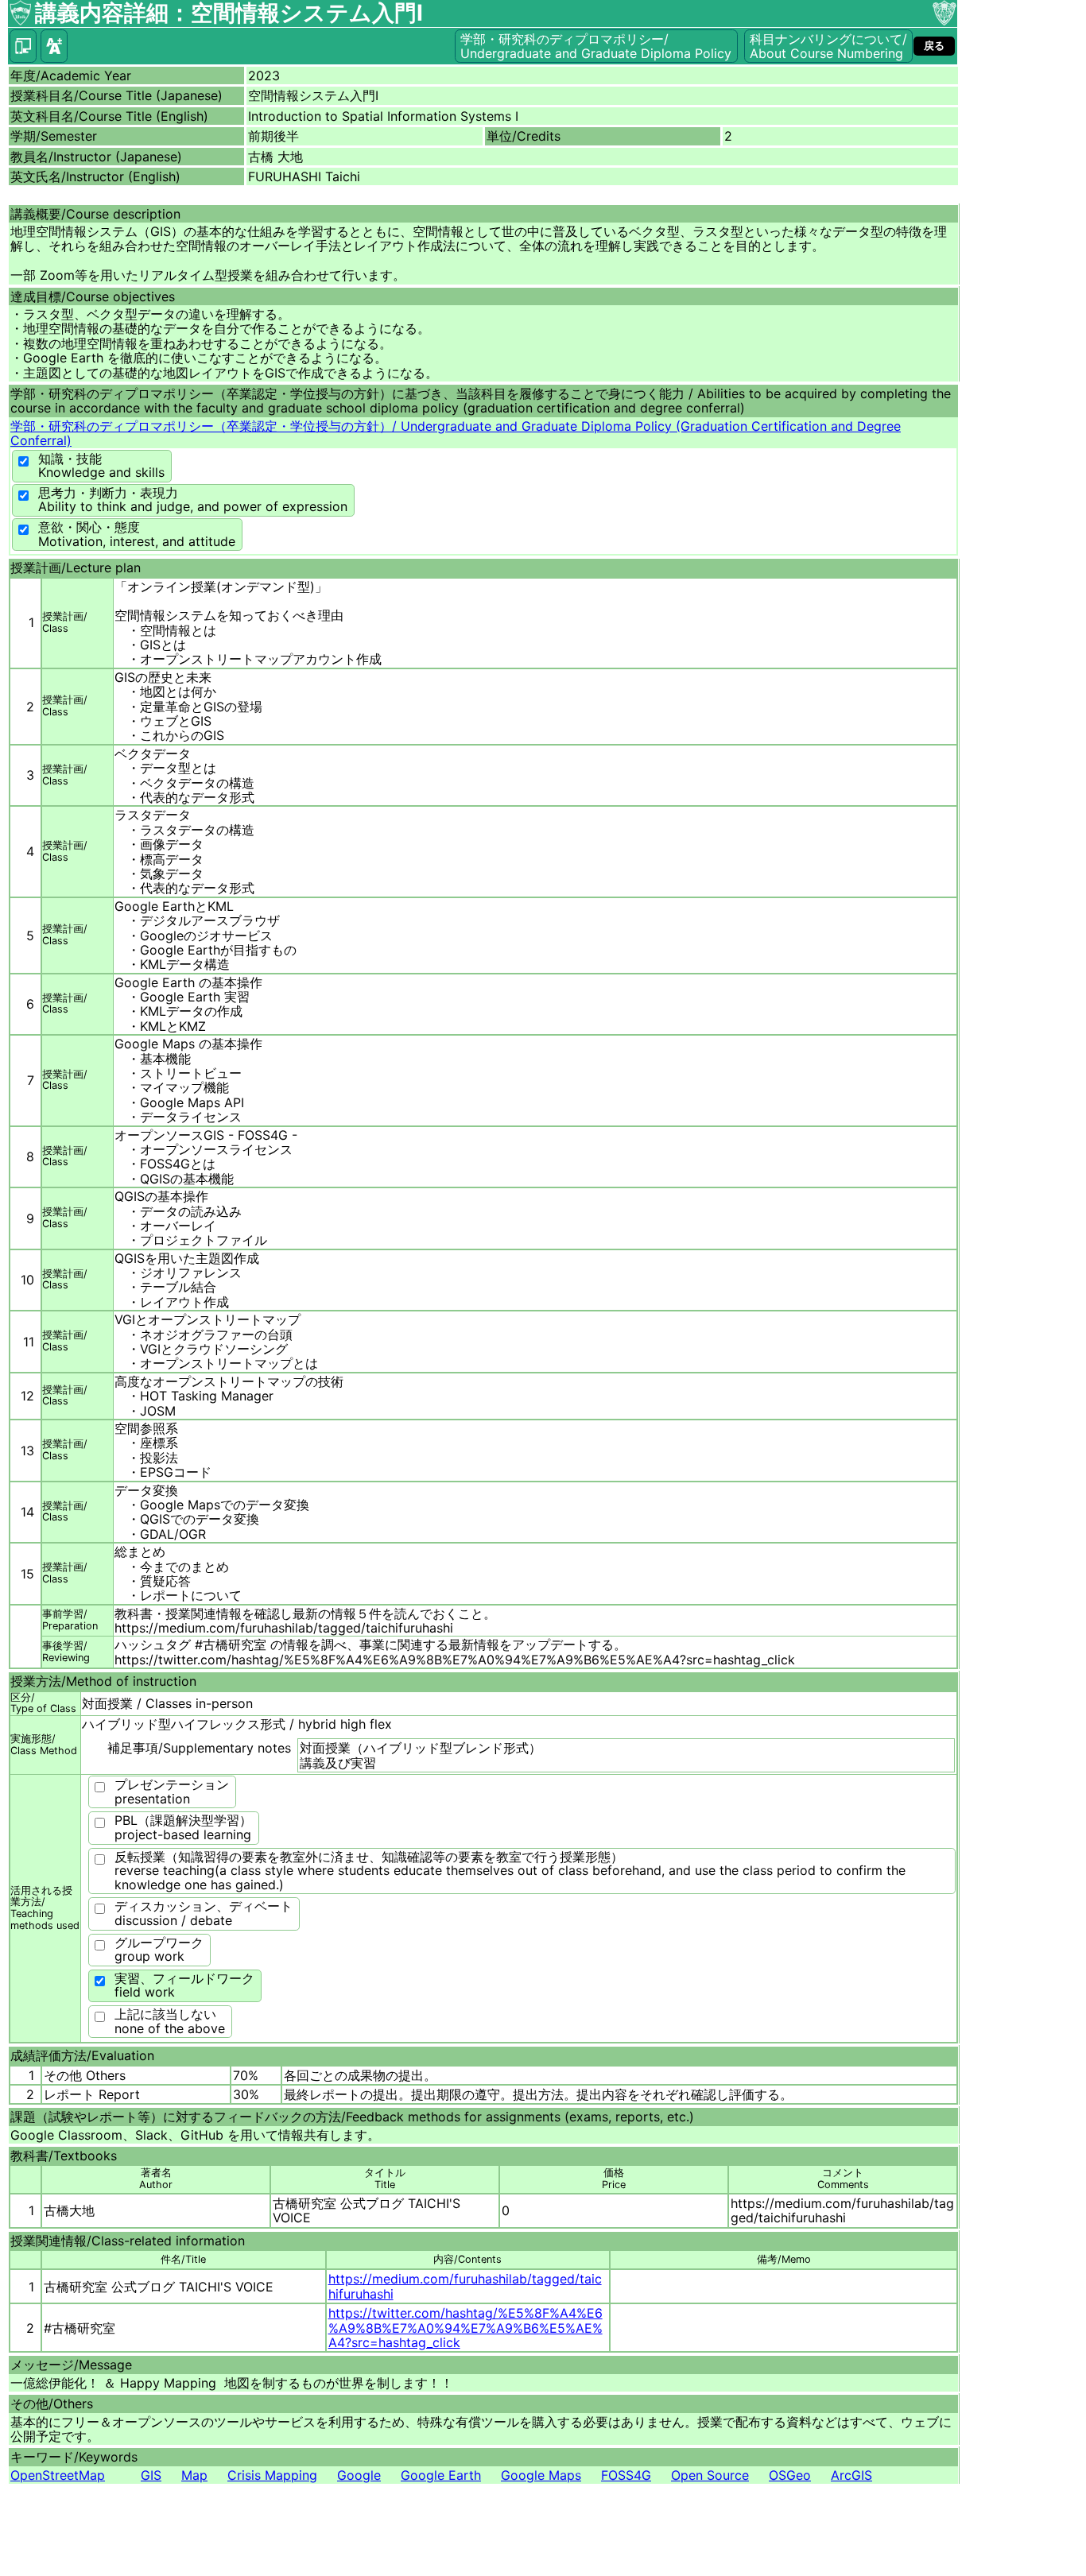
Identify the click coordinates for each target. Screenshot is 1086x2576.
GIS (151, 2475)
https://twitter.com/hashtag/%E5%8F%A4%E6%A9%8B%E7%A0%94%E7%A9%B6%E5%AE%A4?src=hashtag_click (465, 2328)
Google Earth (441, 2475)
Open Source (710, 2475)
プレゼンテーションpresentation (172, 1792)
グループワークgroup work (159, 1950)
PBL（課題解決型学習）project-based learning (183, 1827)
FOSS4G (626, 2475)
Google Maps (541, 2475)
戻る (934, 46)
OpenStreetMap (58, 2475)
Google (359, 2475)
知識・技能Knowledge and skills (101, 466)
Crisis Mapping (272, 2475)
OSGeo (790, 2475)
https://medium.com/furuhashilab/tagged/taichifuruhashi (465, 2286)
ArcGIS (851, 2475)
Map (194, 2475)
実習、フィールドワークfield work (184, 1985)
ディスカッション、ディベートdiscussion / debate (204, 1913)
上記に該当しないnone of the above (170, 2021)
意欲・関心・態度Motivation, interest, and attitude (137, 534)
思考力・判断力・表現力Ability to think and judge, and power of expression (193, 500)
